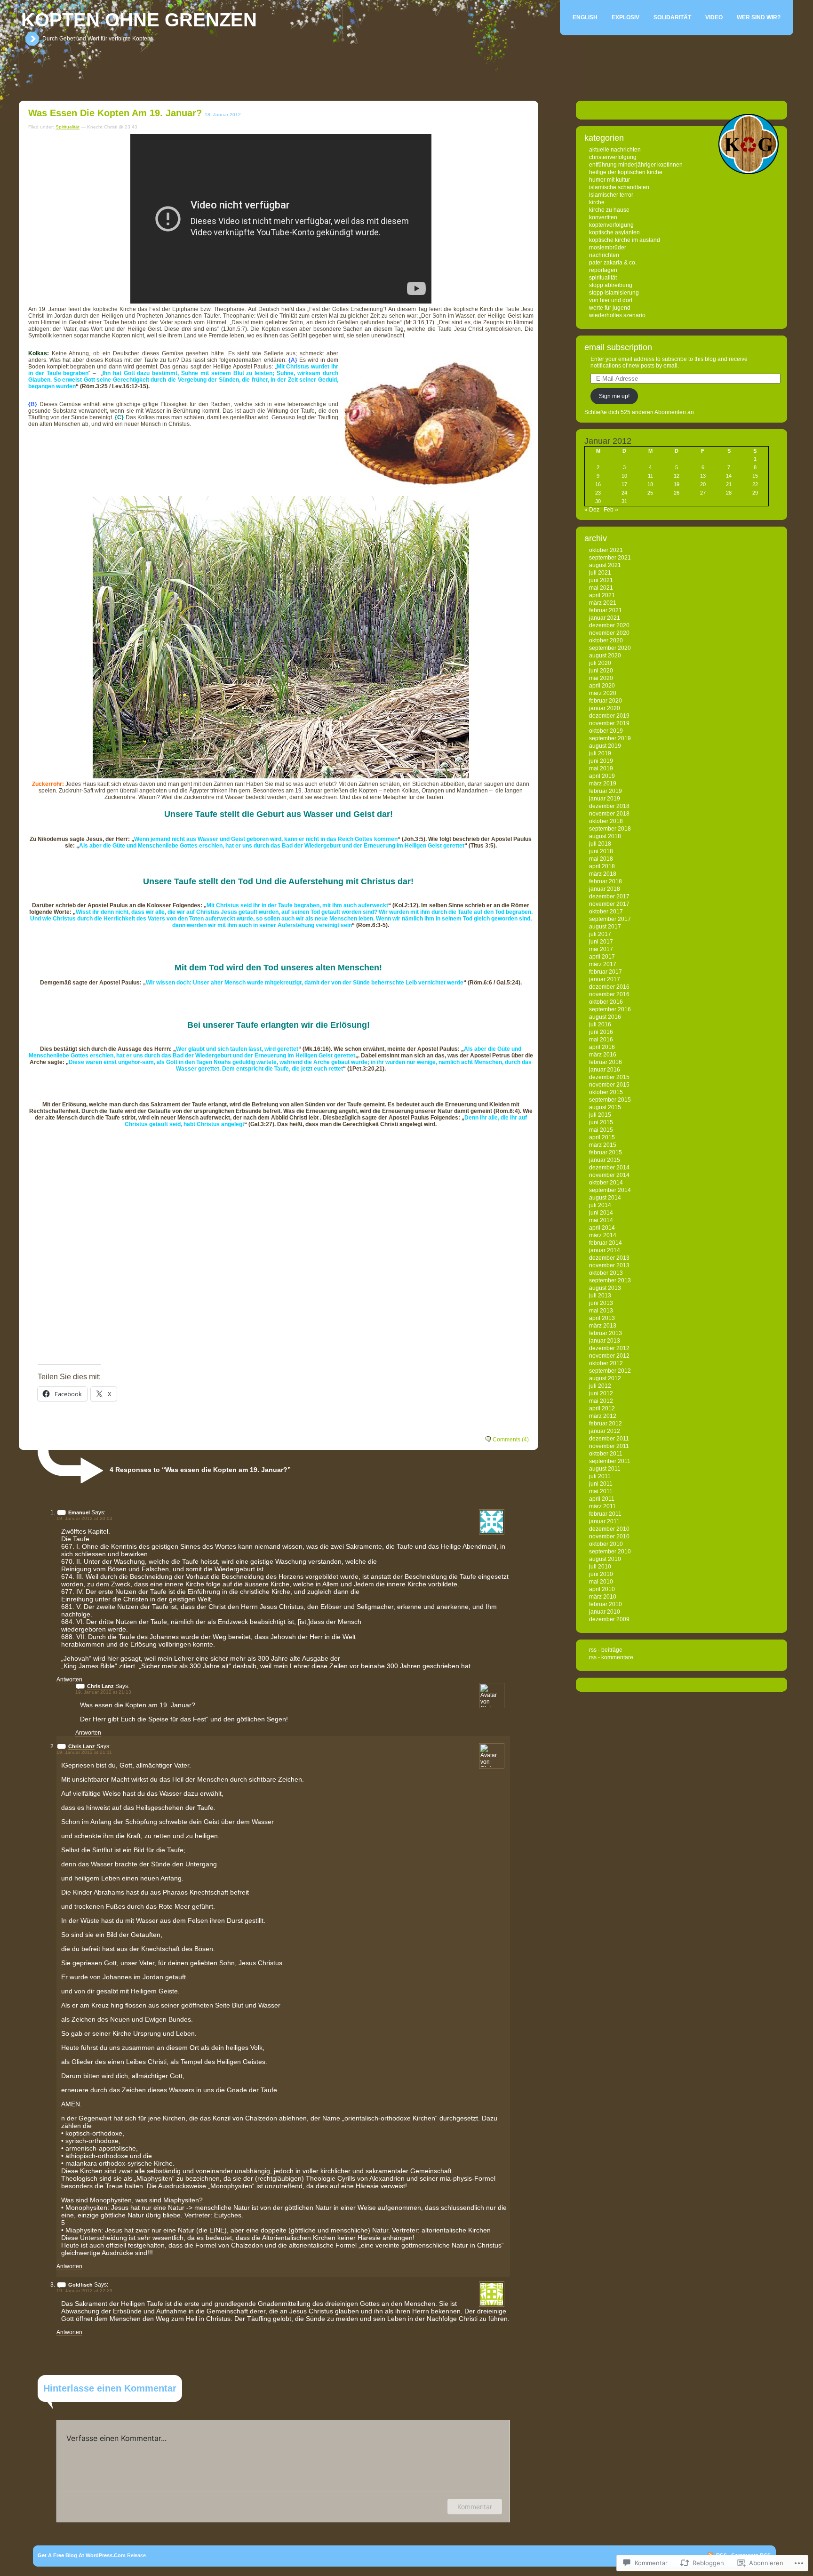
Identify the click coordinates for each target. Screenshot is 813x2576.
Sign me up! (614, 396)
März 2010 (603, 1597)
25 (650, 493)
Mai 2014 (601, 1220)
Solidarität (672, 17)
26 (677, 493)
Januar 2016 (605, 1070)
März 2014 (603, 1235)
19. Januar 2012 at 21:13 (103, 1692)
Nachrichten (604, 255)
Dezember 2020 (609, 625)
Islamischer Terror (611, 195)
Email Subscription (618, 347)
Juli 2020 (600, 663)
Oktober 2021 (606, 550)
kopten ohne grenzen (139, 20)
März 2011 (602, 1506)
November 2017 (609, 904)
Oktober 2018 (606, 821)
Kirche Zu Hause (609, 210)
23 (598, 493)
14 (729, 476)
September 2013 (610, 1280)
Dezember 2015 (609, 1077)
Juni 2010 (601, 1574)
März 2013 (603, 1326)
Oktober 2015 (606, 1092)
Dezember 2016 (609, 987)
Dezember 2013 (609, 1258)
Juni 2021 (601, 580)
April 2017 (602, 957)
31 (624, 501)
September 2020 (610, 648)
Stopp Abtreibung (611, 285)
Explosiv (626, 17)
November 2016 (609, 994)
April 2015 (602, 1137)
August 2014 (605, 1198)
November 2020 (609, 633)
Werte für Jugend (610, 308)
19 (677, 484)
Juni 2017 (601, 942)
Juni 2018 (601, 851)
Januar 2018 (605, 889)
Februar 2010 (606, 1604)
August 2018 (605, 836)
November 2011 (609, 1446)
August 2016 (605, 1017)
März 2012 (603, 1416)
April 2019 (602, 776)
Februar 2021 (606, 610)
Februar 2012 (606, 1424)
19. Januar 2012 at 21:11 (84, 1752)
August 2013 (605, 1288)
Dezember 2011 (609, 1439)
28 (729, 493)
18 (650, 484)
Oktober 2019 (606, 731)
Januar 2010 (605, 1612)
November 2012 (609, 1356)
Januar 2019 (605, 799)
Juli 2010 (600, 1567)
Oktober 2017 (606, 912)
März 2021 (603, 603)
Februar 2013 (606, 1333)
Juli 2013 (600, 1296)
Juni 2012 (601, 1393)
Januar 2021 (605, 618)
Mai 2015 (601, 1130)
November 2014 (609, 1175)
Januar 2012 (605, 1431)
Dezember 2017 (609, 896)
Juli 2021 (600, 573)
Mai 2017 (601, 949)
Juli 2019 (600, 753)
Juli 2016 (600, 1024)
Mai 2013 (601, 1311)
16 (598, 484)
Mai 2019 (601, 768)
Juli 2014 (600, 1205)
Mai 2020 (601, 678)
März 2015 (603, 1145)
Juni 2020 (601, 671)
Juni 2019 (601, 761)
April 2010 (602, 1589)
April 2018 (602, 866)
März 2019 (603, 784)
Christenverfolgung (613, 157)
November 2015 (609, 1085)
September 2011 (610, 1461)
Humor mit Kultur (610, 180)
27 (703, 493)
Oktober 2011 (606, 1454)
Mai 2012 (601, 1401)
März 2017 (603, 964)
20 (703, 484)
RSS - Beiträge (606, 1650)
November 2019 (609, 723)
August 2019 (605, 746)
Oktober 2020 (606, 640)
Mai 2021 (601, 588)
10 (624, 476)
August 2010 (605, 1559)
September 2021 (610, 558)
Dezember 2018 (609, 806)
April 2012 (602, 1408)
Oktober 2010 (606, 1544)
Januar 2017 (605, 979)
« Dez (592, 510)
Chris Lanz (100, 1686)
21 (729, 484)
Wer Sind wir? (759, 17)
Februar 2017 (606, 972)
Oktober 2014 (606, 1183)
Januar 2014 (605, 1250)
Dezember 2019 (609, 716)
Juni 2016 (601, 1032)
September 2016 (610, 1009)
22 (755, 484)
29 (755, 493)
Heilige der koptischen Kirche (626, 172)
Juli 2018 (600, 844)
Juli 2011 (600, 1476)
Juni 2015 (601, 1122)
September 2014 (610, 1190)
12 (677, 476)
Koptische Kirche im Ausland (625, 240)
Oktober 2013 (606, 1273)
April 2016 (602, 1047)
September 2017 (610, 919)
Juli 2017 (600, 934)
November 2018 (609, 814)
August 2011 (605, 1469)
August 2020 (605, 656)
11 (650, 476)
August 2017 (605, 927)
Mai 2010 (601, 1582)
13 (703, 476)
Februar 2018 (606, 881)
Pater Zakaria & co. (613, 263)
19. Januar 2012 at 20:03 (84, 1518)
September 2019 (610, 738)
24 (624, 493)
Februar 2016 (606, 1062)
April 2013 (602, 1318)
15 (755, 476)
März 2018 (603, 874)
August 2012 (605, 1378)
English (585, 17)
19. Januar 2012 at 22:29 (84, 2291)
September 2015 (610, 1100)
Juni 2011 (601, 1484)
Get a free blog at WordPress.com (82, 2555)
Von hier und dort (611, 300)
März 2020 (603, 693)
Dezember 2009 (609, 1619)
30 (598, 501)
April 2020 (602, 686)
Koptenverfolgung (611, 225)
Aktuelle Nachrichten (615, 150)
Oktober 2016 (606, 1002)
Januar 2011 (604, 1521)
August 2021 (605, 565)
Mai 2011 (601, 1491)
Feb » (611, 510)
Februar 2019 (606, 791)
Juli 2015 (600, 1115)
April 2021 (602, 595)
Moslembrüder (608, 248)
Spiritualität (68, 127)
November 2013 (609, 1265)
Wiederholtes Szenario (617, 315)
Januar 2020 (605, 708)
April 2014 (602, 1228)
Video (714, 17)
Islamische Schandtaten (619, 187)
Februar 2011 (605, 1514)
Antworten (69, 1680)
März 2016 (603, 1055)
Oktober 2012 (606, 1363)
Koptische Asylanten (614, 232)
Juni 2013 (601, 1303)
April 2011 (602, 1499)
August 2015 (605, 1107)
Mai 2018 (601, 859)
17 (624, 484)
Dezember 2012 (609, 1348)
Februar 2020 (606, 701)
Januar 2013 (605, 1341)
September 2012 (610, 1371)
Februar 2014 (606, 1243)
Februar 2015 (606, 1152)
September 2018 (610, 829)
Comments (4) (511, 1440)
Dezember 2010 (609, 1529)
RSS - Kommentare (611, 1657)
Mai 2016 (601, 1040)
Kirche (597, 202)
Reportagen (603, 270)
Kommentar (475, 2507)
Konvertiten (603, 217)
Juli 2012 (600, 1386)
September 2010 (610, 1552)
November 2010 (609, 1536)
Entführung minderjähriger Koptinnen (636, 165)
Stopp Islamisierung (614, 293)
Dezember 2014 (609, 1168)
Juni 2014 (601, 1213)
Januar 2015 (605, 1160)
